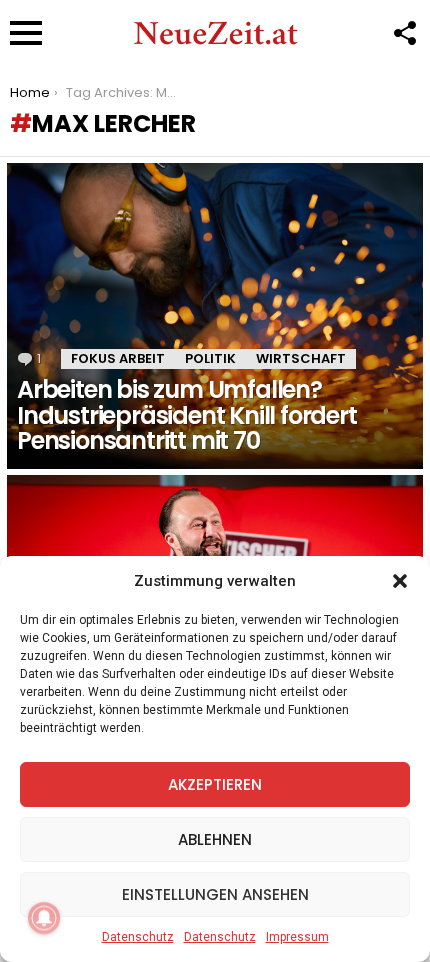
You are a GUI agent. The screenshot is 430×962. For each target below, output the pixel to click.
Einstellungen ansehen (215, 894)
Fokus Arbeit (118, 358)
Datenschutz (138, 937)
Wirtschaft (301, 358)
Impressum (297, 937)
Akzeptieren (215, 784)
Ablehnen (215, 839)
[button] (400, 581)
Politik (210, 358)
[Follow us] (404, 33)
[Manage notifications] (44, 918)
